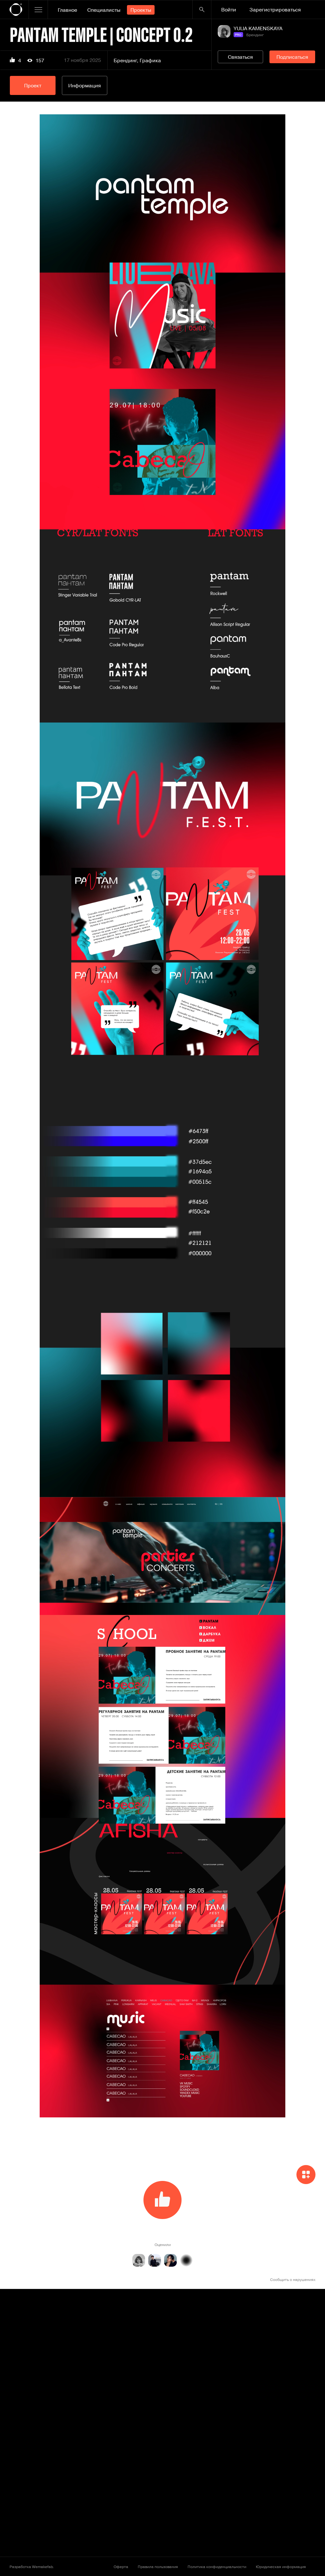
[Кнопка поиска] (202, 10)
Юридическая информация (281, 2566)
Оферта (121, 2566)
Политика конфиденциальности (217, 2566)
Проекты (141, 10)
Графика (150, 60)
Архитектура (259, 2413)
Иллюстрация (130, 2534)
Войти (229, 10)
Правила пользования (158, 2566)
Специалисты (104, 10)
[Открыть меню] (38, 10)
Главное (67, 10)
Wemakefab (42, 2566)
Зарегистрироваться (275, 10)
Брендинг (125, 60)
